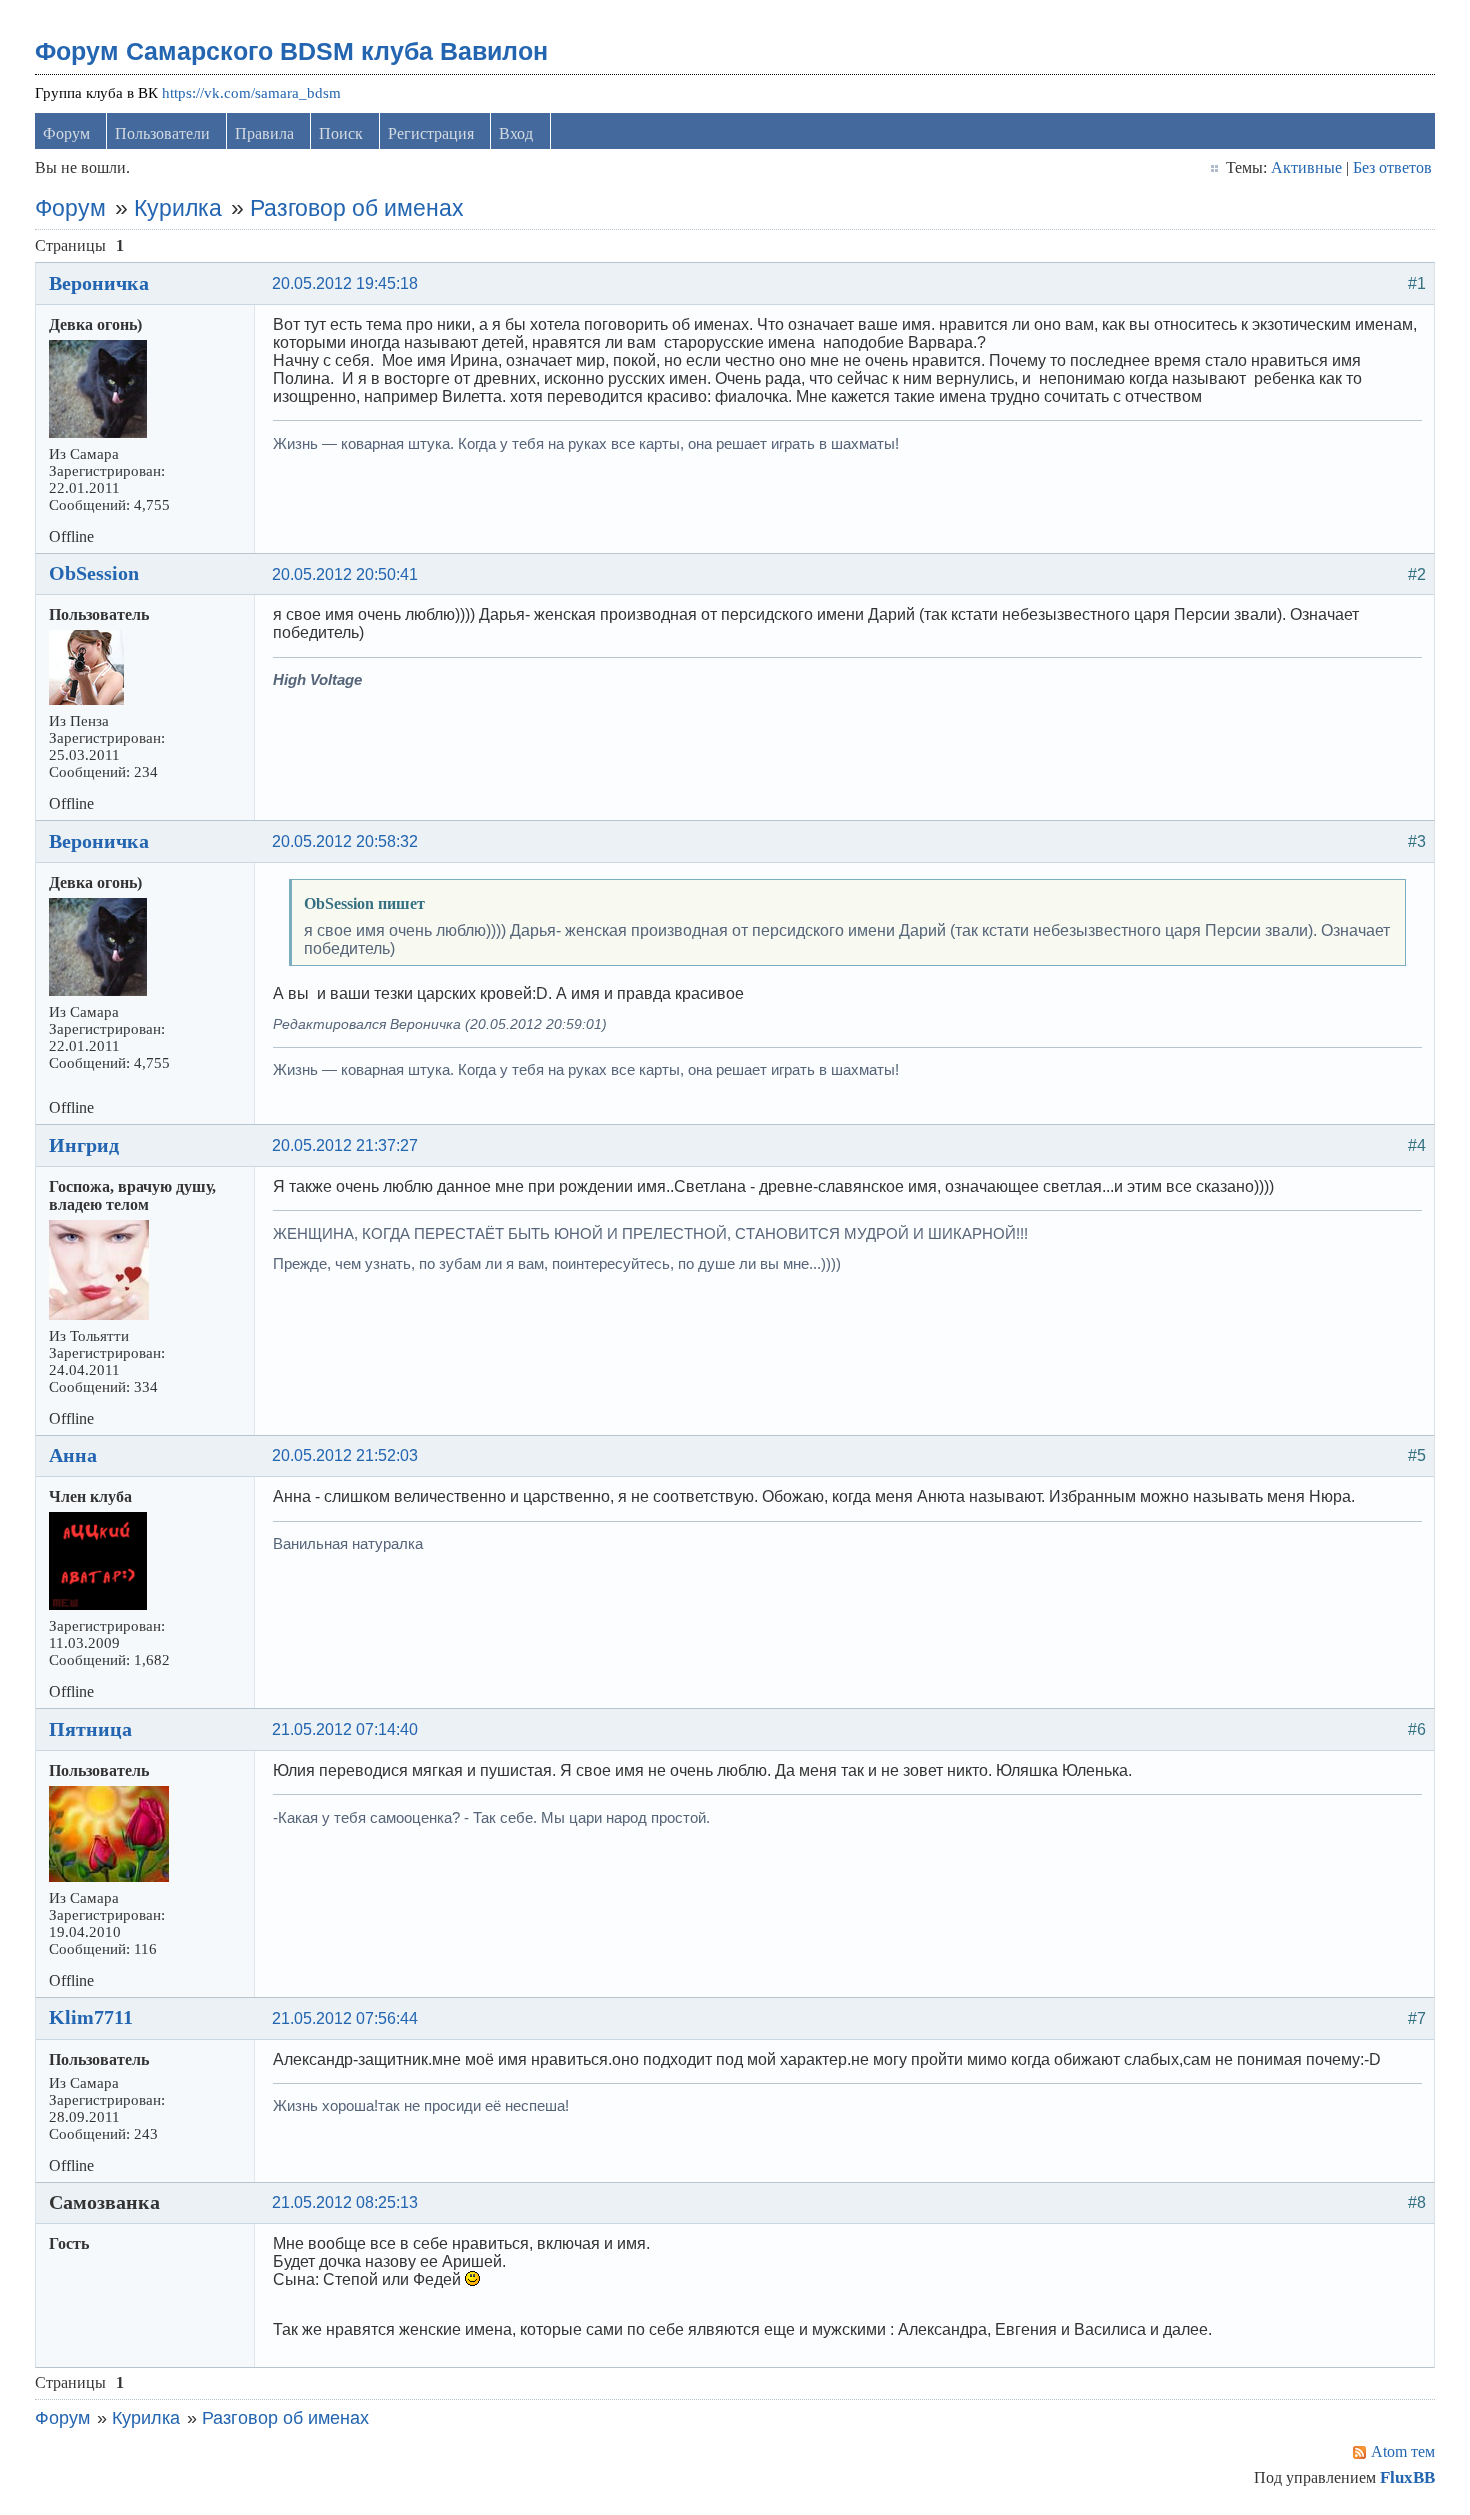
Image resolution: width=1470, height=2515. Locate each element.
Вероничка (99, 283)
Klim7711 (91, 2017)
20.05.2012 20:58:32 (345, 841)
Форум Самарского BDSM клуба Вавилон (291, 51)
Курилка (178, 208)
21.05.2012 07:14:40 (345, 1729)
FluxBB (1407, 2477)
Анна (73, 1455)
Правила (264, 133)
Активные (1306, 167)
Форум (66, 133)
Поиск (341, 133)
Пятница (90, 1729)
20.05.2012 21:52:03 (345, 1455)
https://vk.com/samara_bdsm (251, 93)
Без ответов (1392, 167)
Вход (516, 133)
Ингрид (84, 1145)
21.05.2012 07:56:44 (345, 2018)
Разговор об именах (357, 208)
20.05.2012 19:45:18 (345, 283)
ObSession (94, 573)
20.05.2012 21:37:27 (345, 1145)
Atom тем (1403, 2451)
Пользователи (162, 133)
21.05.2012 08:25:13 (345, 2202)
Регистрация (431, 133)
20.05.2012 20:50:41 (345, 574)
